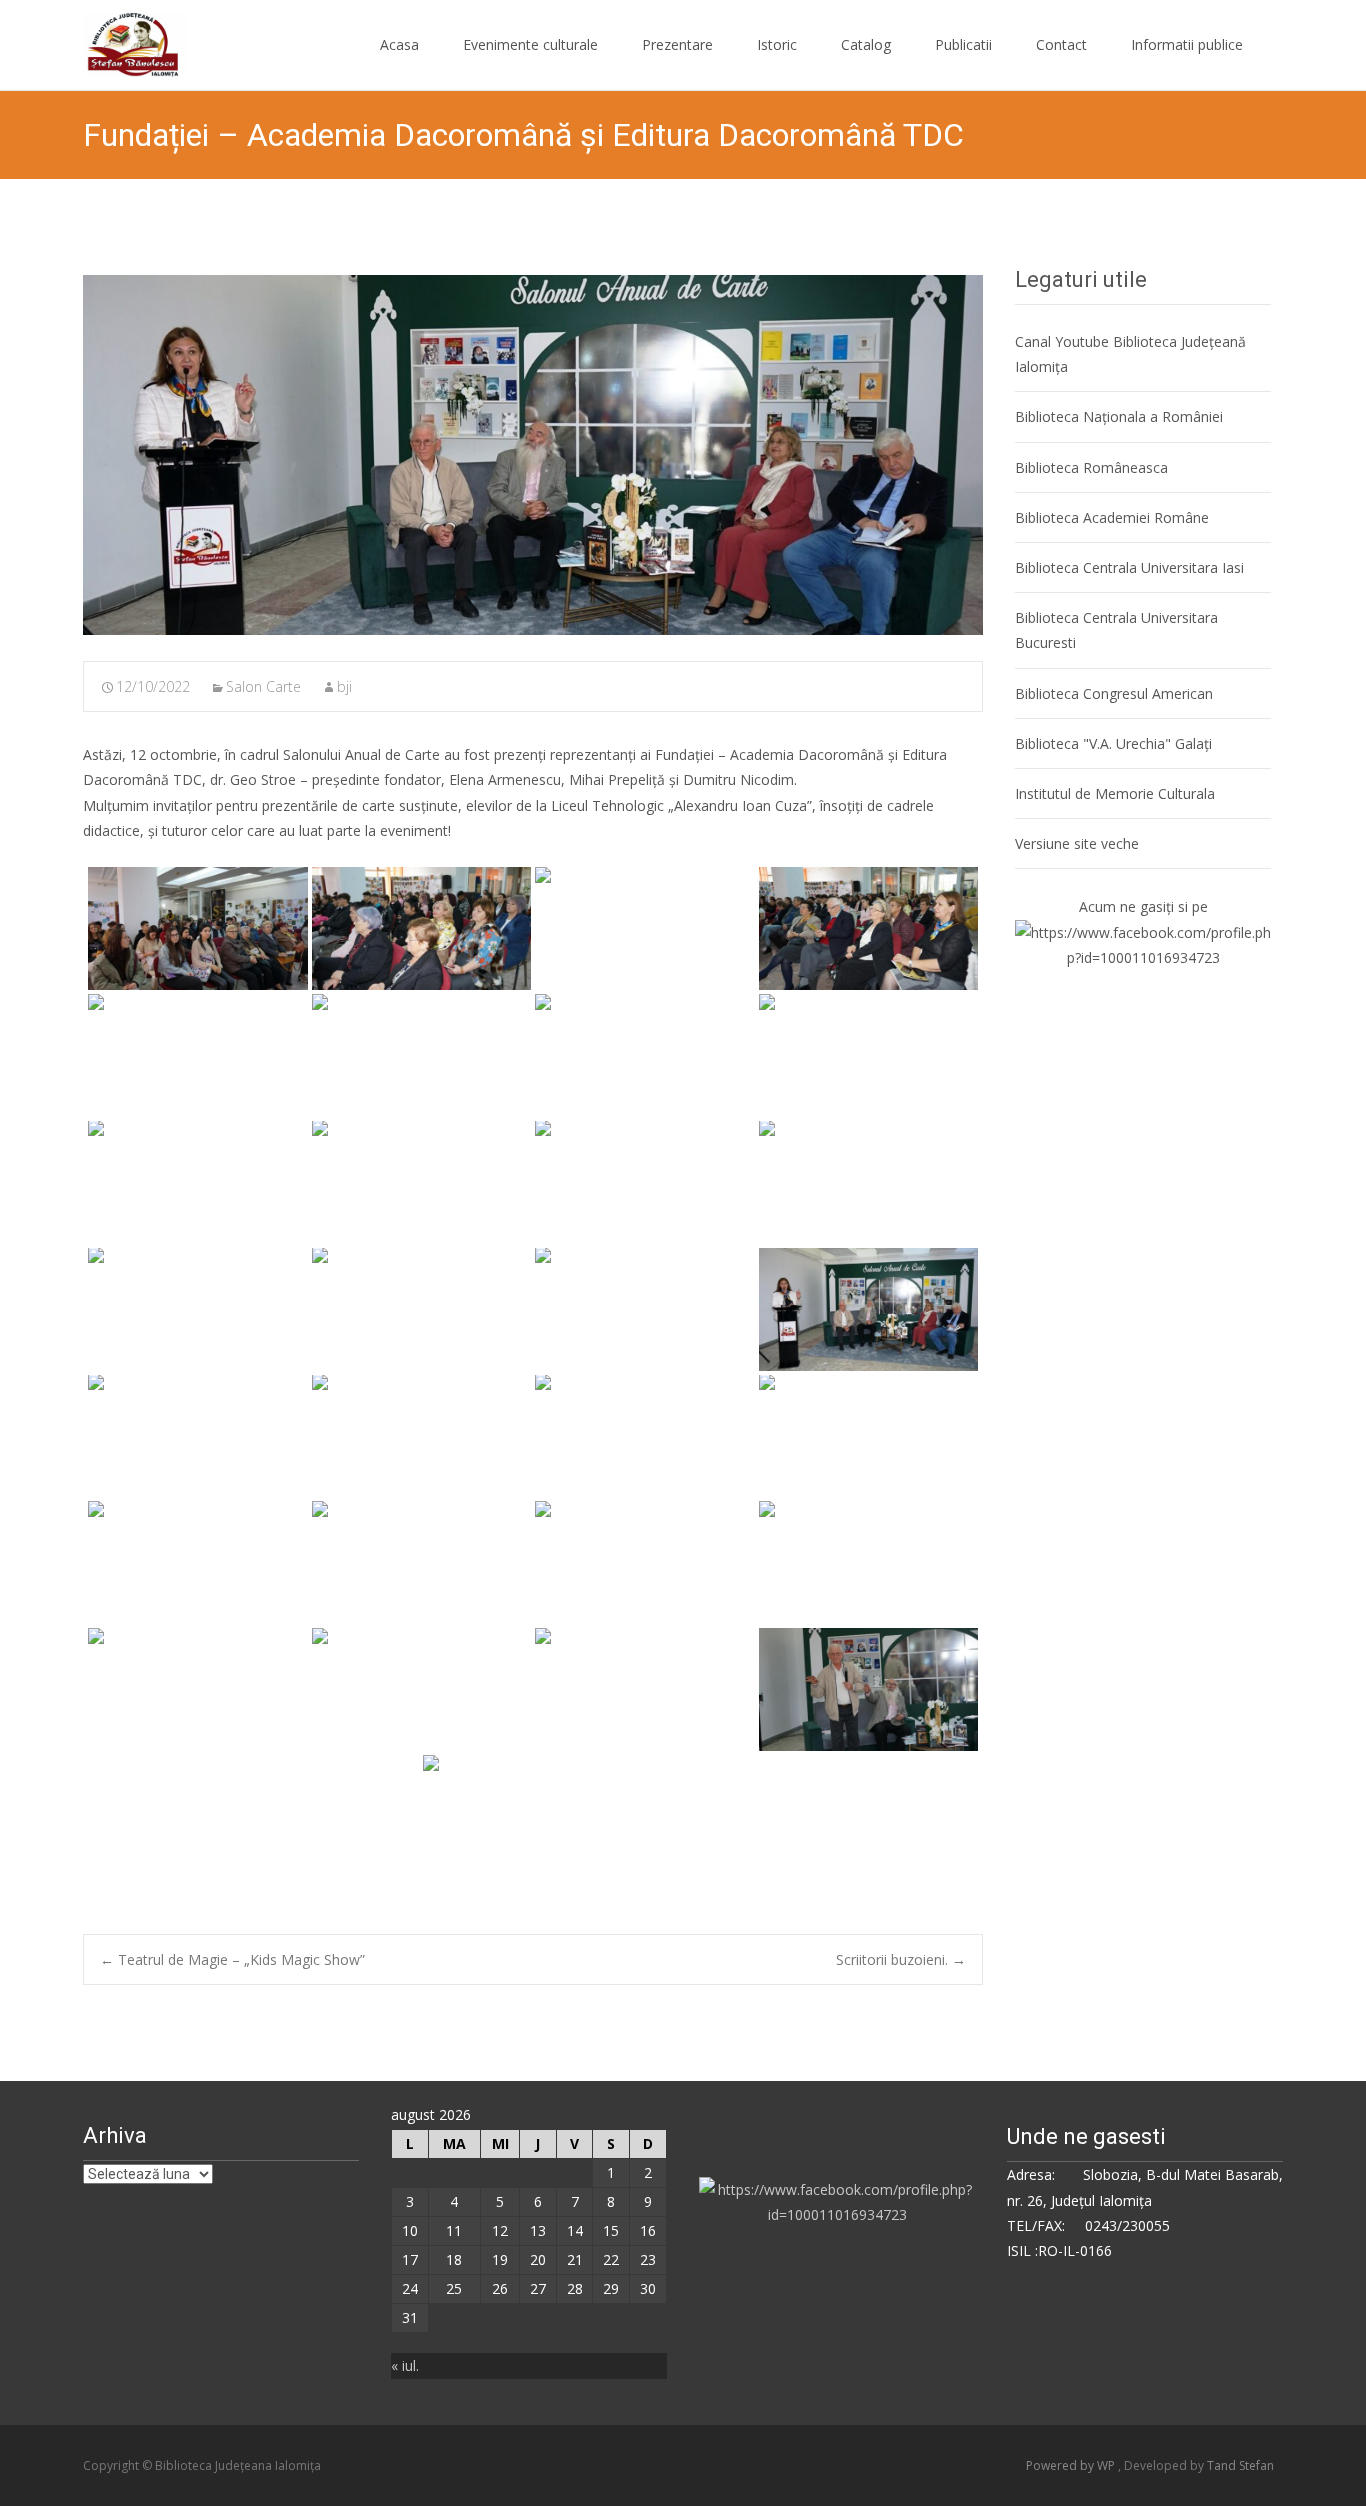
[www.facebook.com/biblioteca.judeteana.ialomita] (1143, 943)
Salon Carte (263, 686)
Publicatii (963, 44)
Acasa (399, 44)
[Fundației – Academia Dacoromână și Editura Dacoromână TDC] (533, 455)
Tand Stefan (1240, 2465)
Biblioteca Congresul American (1114, 693)
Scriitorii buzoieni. (901, 1959)
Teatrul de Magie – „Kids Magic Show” (232, 1959)
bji (344, 686)
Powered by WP (1072, 2465)
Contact (1061, 44)
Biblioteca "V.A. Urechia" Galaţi (1113, 743)
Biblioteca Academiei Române (1112, 517)
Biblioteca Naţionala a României (1119, 416)
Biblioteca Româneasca (1091, 467)
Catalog (866, 44)
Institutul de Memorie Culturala (1115, 793)
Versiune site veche (1077, 843)
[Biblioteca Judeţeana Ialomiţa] (119, 40)
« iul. (405, 2365)
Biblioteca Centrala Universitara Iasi (1129, 567)
